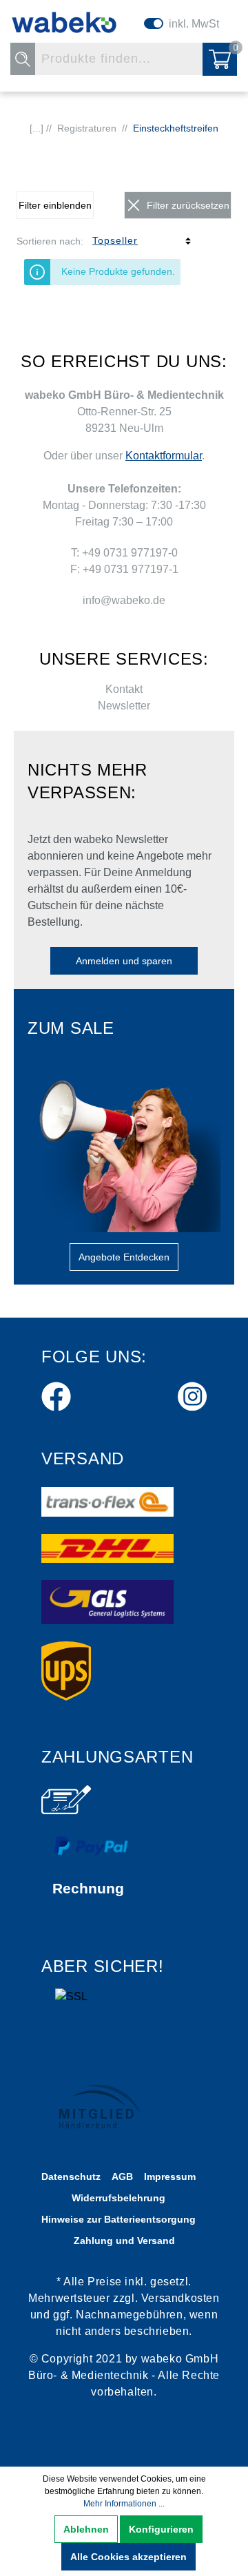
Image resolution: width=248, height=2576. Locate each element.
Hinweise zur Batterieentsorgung (118, 2219)
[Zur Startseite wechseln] (64, 22)
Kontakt (124, 689)
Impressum (170, 2177)
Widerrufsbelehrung (118, 2198)
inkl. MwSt (194, 24)
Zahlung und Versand (124, 2241)
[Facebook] (56, 1394)
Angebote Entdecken (124, 1257)
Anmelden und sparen (124, 961)
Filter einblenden (55, 205)
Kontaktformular (164, 456)
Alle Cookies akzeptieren (128, 2557)
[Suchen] (23, 59)
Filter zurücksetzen (188, 205)
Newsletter (124, 706)
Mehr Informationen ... (124, 2504)
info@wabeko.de (124, 600)
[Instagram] (192, 1394)
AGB (122, 2177)
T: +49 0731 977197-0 (124, 553)
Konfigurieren (161, 2529)
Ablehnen (86, 2529)
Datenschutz (71, 2177)
